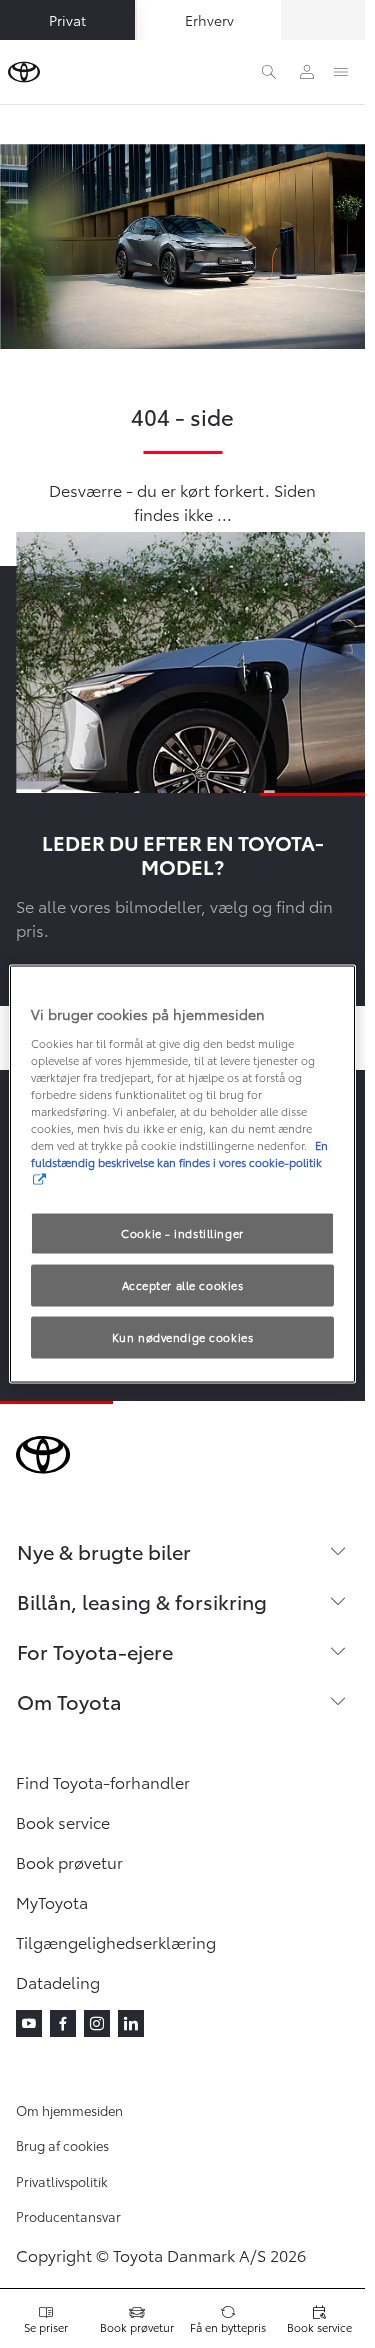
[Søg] (269, 72)
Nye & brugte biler (104, 1551)
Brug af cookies (62, 2145)
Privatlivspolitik (62, 2181)
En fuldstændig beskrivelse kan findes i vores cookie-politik (179, 1153)
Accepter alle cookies (183, 1285)
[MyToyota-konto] (307, 72)
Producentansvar (68, 2216)
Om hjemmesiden (69, 2110)
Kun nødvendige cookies (183, 1337)
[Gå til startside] (24, 72)
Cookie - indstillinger (182, 1233)
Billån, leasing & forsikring (142, 1601)
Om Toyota (69, 1701)
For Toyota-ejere (95, 1651)
